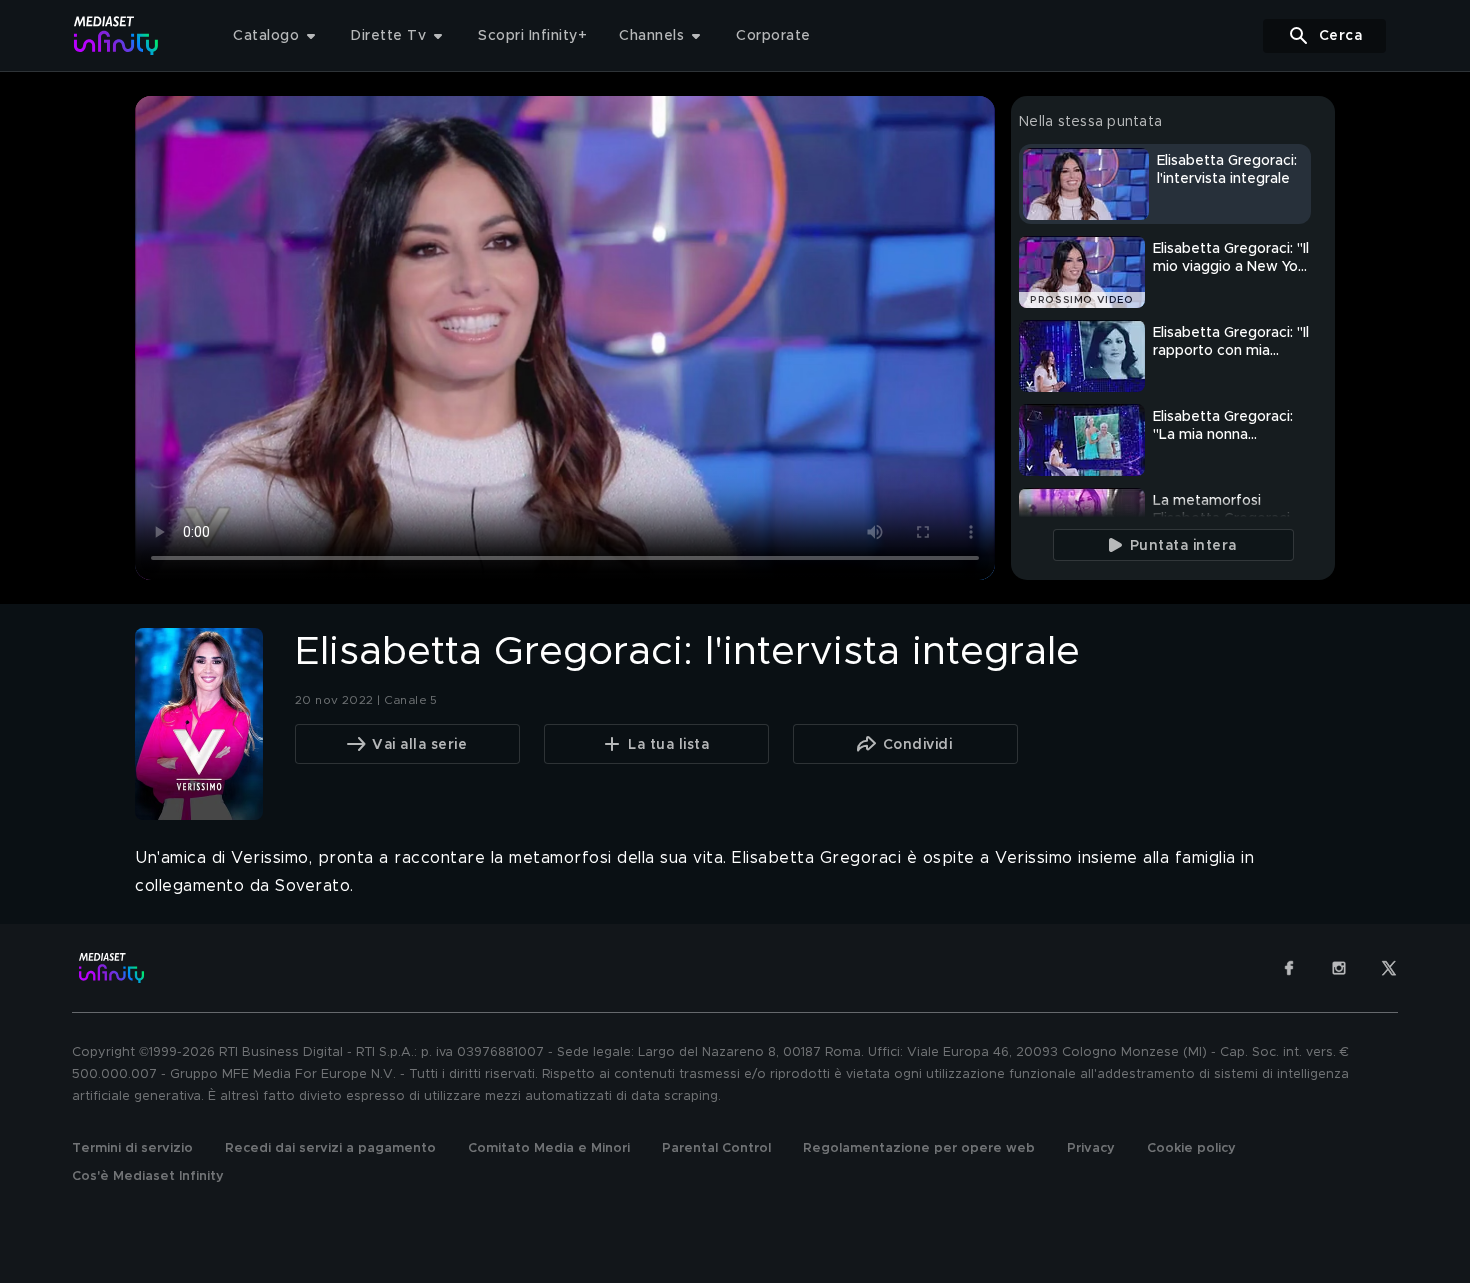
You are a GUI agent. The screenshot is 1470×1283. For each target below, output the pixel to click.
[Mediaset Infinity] (116, 35)
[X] (1389, 968)
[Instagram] (1339, 968)
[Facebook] (1289, 968)
